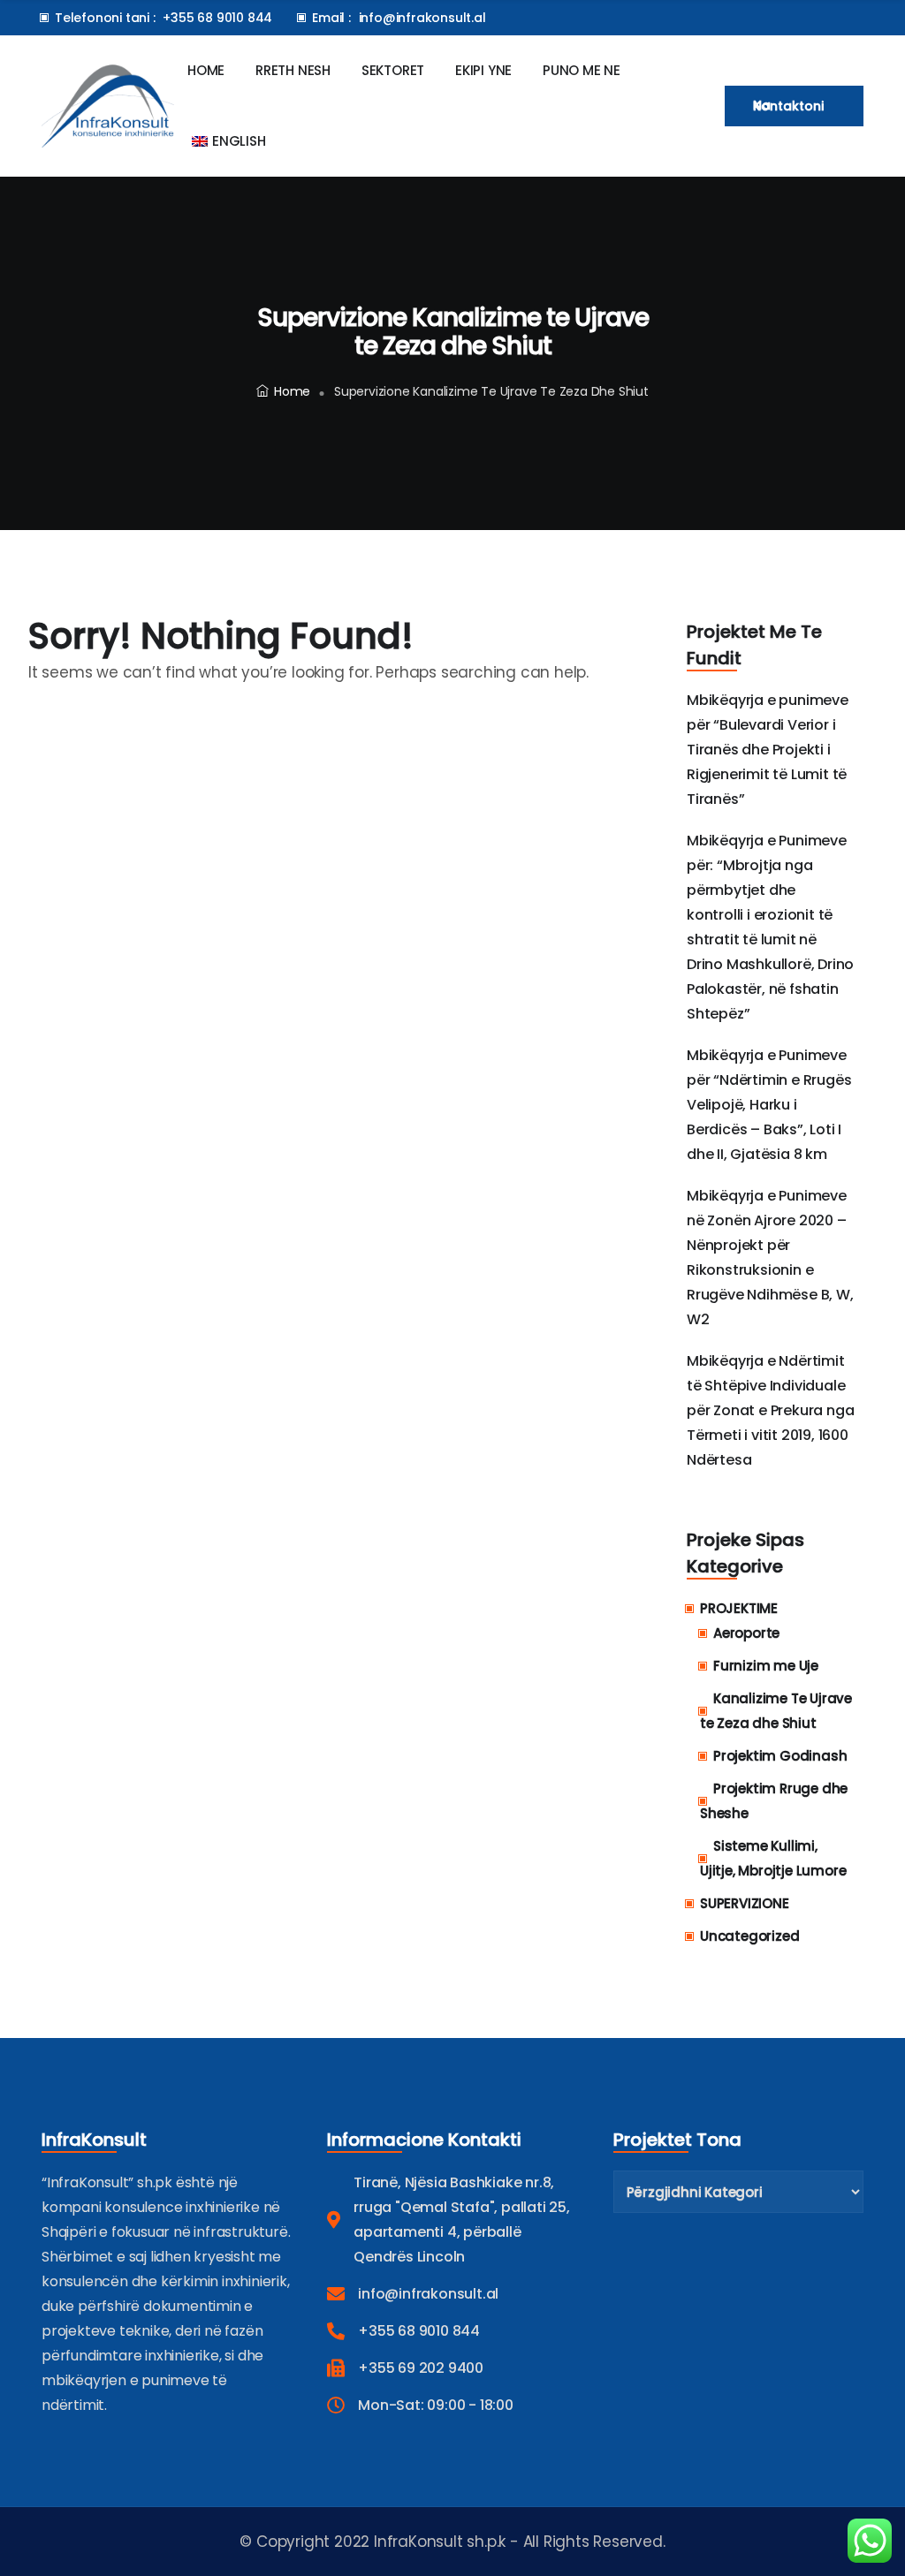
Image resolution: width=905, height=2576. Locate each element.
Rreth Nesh (293, 70)
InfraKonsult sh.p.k (437, 2542)
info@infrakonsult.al (422, 18)
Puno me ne (582, 70)
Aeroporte (746, 1633)
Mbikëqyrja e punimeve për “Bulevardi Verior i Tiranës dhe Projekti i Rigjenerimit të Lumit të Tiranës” (768, 750)
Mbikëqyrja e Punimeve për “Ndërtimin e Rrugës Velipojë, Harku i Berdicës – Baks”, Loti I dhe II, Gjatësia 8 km (769, 1105)
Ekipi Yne (483, 70)
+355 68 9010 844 (217, 18)
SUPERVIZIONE (745, 1903)
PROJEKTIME (739, 1608)
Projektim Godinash (780, 1756)
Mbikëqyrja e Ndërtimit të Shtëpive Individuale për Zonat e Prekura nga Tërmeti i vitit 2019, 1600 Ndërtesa (770, 1410)
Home (206, 70)
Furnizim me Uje (766, 1666)
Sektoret (393, 70)
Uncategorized (749, 1936)
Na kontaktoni (788, 106)
